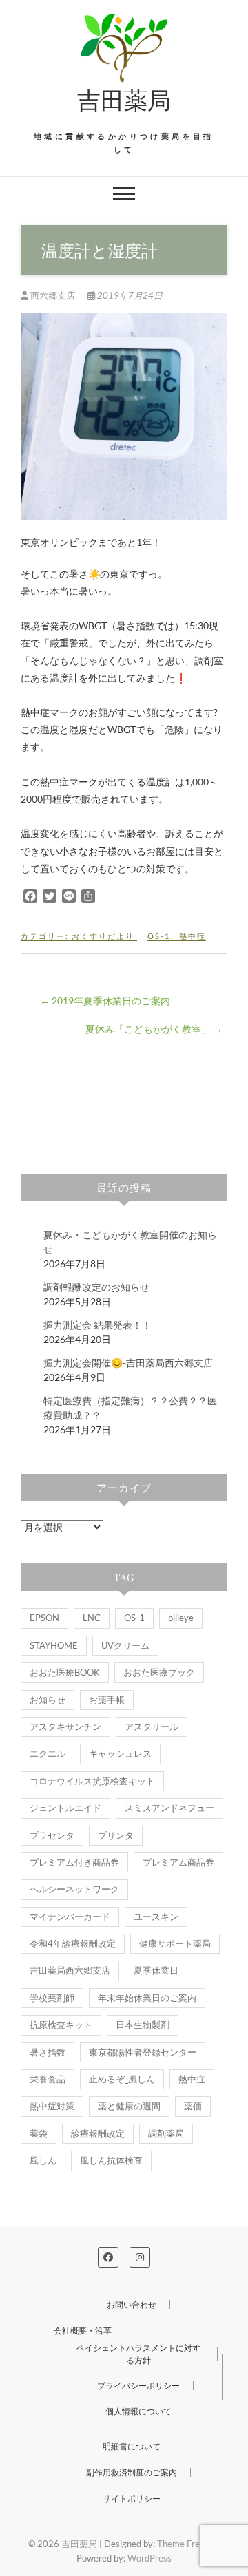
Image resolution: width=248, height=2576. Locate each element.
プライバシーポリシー (138, 2386)
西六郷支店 (53, 295)
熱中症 (193, 936)
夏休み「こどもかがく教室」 (154, 1029)
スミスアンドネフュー (169, 1808)
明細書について (132, 2446)
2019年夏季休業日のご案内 (105, 1001)
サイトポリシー (132, 2499)
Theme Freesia (186, 2544)
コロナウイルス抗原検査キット (92, 1781)
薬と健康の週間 (129, 2106)
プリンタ (116, 1835)
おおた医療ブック (159, 1672)
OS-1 (159, 936)
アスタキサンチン (65, 1727)
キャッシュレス (120, 1753)
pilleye (181, 1618)
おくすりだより (103, 936)
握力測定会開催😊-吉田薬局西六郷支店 (128, 1363)
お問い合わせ (132, 2304)
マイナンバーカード (70, 1917)
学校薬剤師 (52, 1998)
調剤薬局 (166, 2133)
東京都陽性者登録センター (143, 2052)
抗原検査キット (61, 2025)
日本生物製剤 (143, 2025)
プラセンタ (52, 1835)
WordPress (149, 2558)
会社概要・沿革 (83, 2331)
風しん (43, 2160)
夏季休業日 (156, 1970)
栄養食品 (48, 2079)
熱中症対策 (52, 2106)
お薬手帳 (107, 1700)
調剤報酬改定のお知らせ (96, 1287)
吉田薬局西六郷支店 (70, 1970)
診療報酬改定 (98, 2133)
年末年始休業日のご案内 (147, 1998)
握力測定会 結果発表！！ (97, 1325)
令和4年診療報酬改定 (73, 1943)
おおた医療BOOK (65, 1672)
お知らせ (48, 1700)
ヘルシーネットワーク (74, 1889)
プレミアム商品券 (178, 1862)
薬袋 (39, 2133)
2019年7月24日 (129, 295)
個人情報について (138, 2411)
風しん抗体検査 (111, 2160)
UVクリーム (125, 1645)
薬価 (193, 2106)
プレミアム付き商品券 (74, 1862)
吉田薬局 (124, 99)
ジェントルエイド (65, 1808)
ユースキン (156, 1917)
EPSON (44, 1618)
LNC (92, 1618)
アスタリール (152, 1727)
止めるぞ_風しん (122, 2079)
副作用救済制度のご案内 (132, 2472)
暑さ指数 (48, 2052)
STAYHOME (54, 1645)
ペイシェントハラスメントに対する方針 (138, 2354)
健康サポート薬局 (175, 1943)
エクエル (48, 1753)
